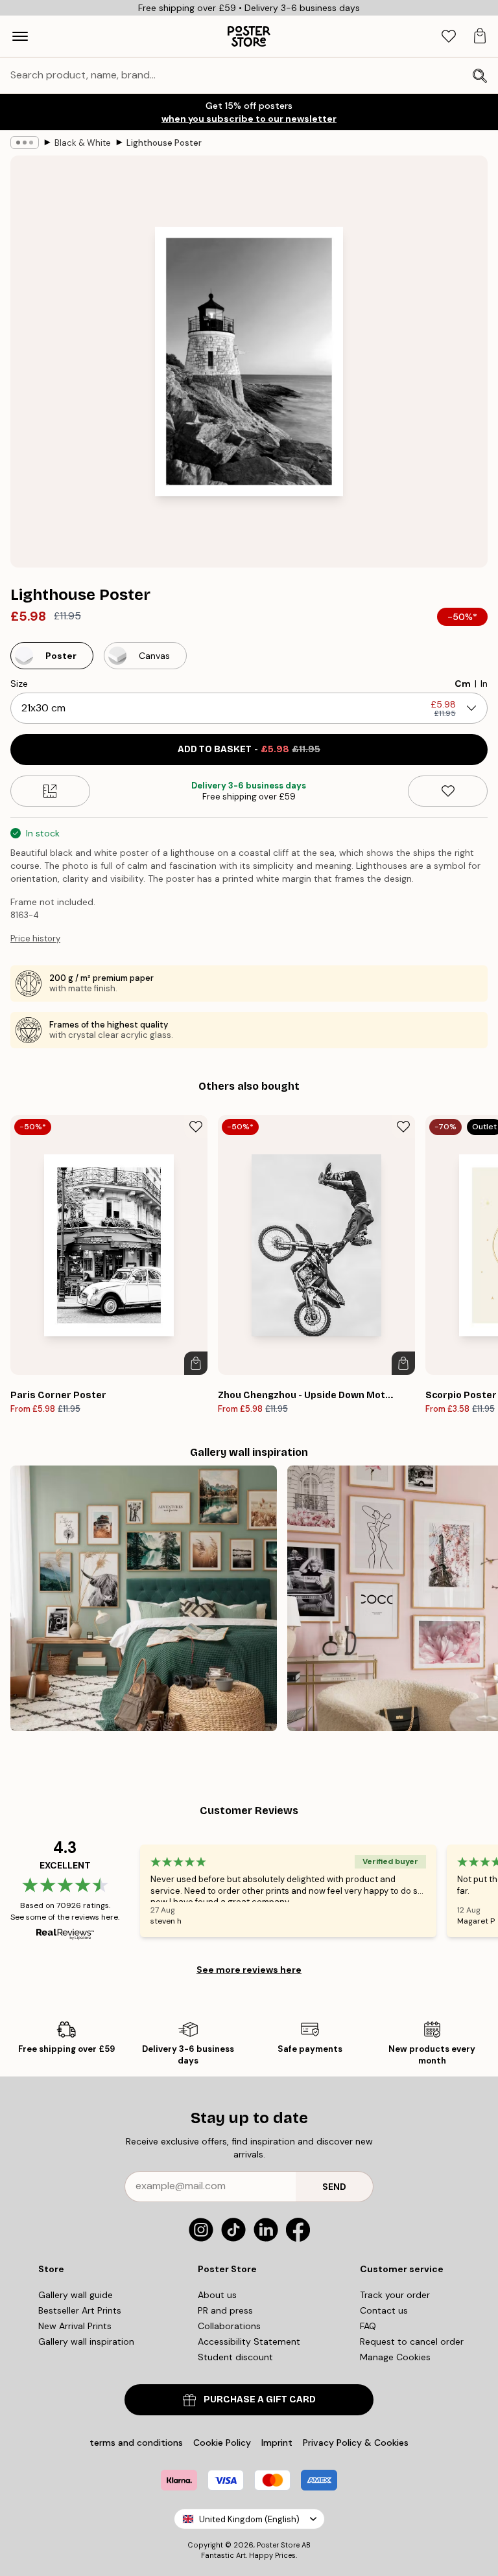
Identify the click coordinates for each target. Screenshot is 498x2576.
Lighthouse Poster (164, 143)
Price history (35, 938)
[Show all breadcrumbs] (25, 143)
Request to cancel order (412, 2341)
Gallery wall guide (76, 2295)
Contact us (384, 2310)
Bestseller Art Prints (80, 2310)
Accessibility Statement (249, 2341)
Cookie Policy (222, 2443)
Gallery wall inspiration (86, 2341)
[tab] (449, 37)
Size (19, 684)
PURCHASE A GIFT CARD (260, 2399)
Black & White (83, 143)
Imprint (277, 2443)
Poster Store (278, 2545)
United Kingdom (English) (249, 2519)
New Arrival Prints (75, 2326)
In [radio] (484, 684)
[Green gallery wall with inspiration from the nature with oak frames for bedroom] (144, 1599)
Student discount (235, 2357)
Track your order (395, 2295)
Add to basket (249, 749)
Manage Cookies (395, 2357)
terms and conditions (136, 2443)
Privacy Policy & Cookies (356, 2443)
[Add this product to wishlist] (448, 791)
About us (217, 2295)
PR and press (225, 2310)
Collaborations (229, 2326)
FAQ (368, 2326)
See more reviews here (249, 1970)
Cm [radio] (463, 684)
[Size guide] (50, 791)
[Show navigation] (20, 36)
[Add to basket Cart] (196, 1363)
